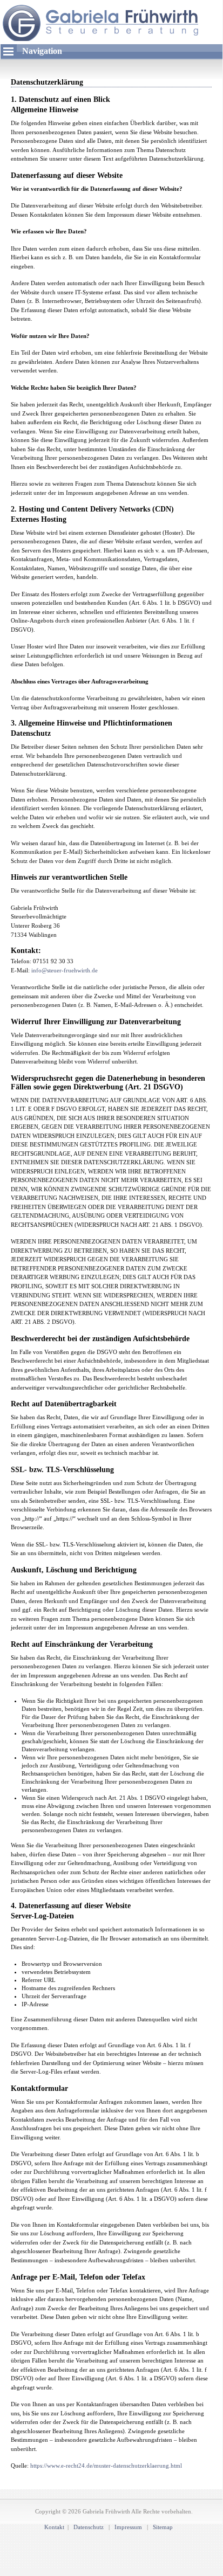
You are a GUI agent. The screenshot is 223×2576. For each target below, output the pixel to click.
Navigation (42, 51)
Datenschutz (89, 2527)
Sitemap (163, 2527)
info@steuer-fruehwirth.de (65, 970)
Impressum (129, 2527)
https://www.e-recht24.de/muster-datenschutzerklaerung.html (106, 2465)
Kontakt (54, 2527)
